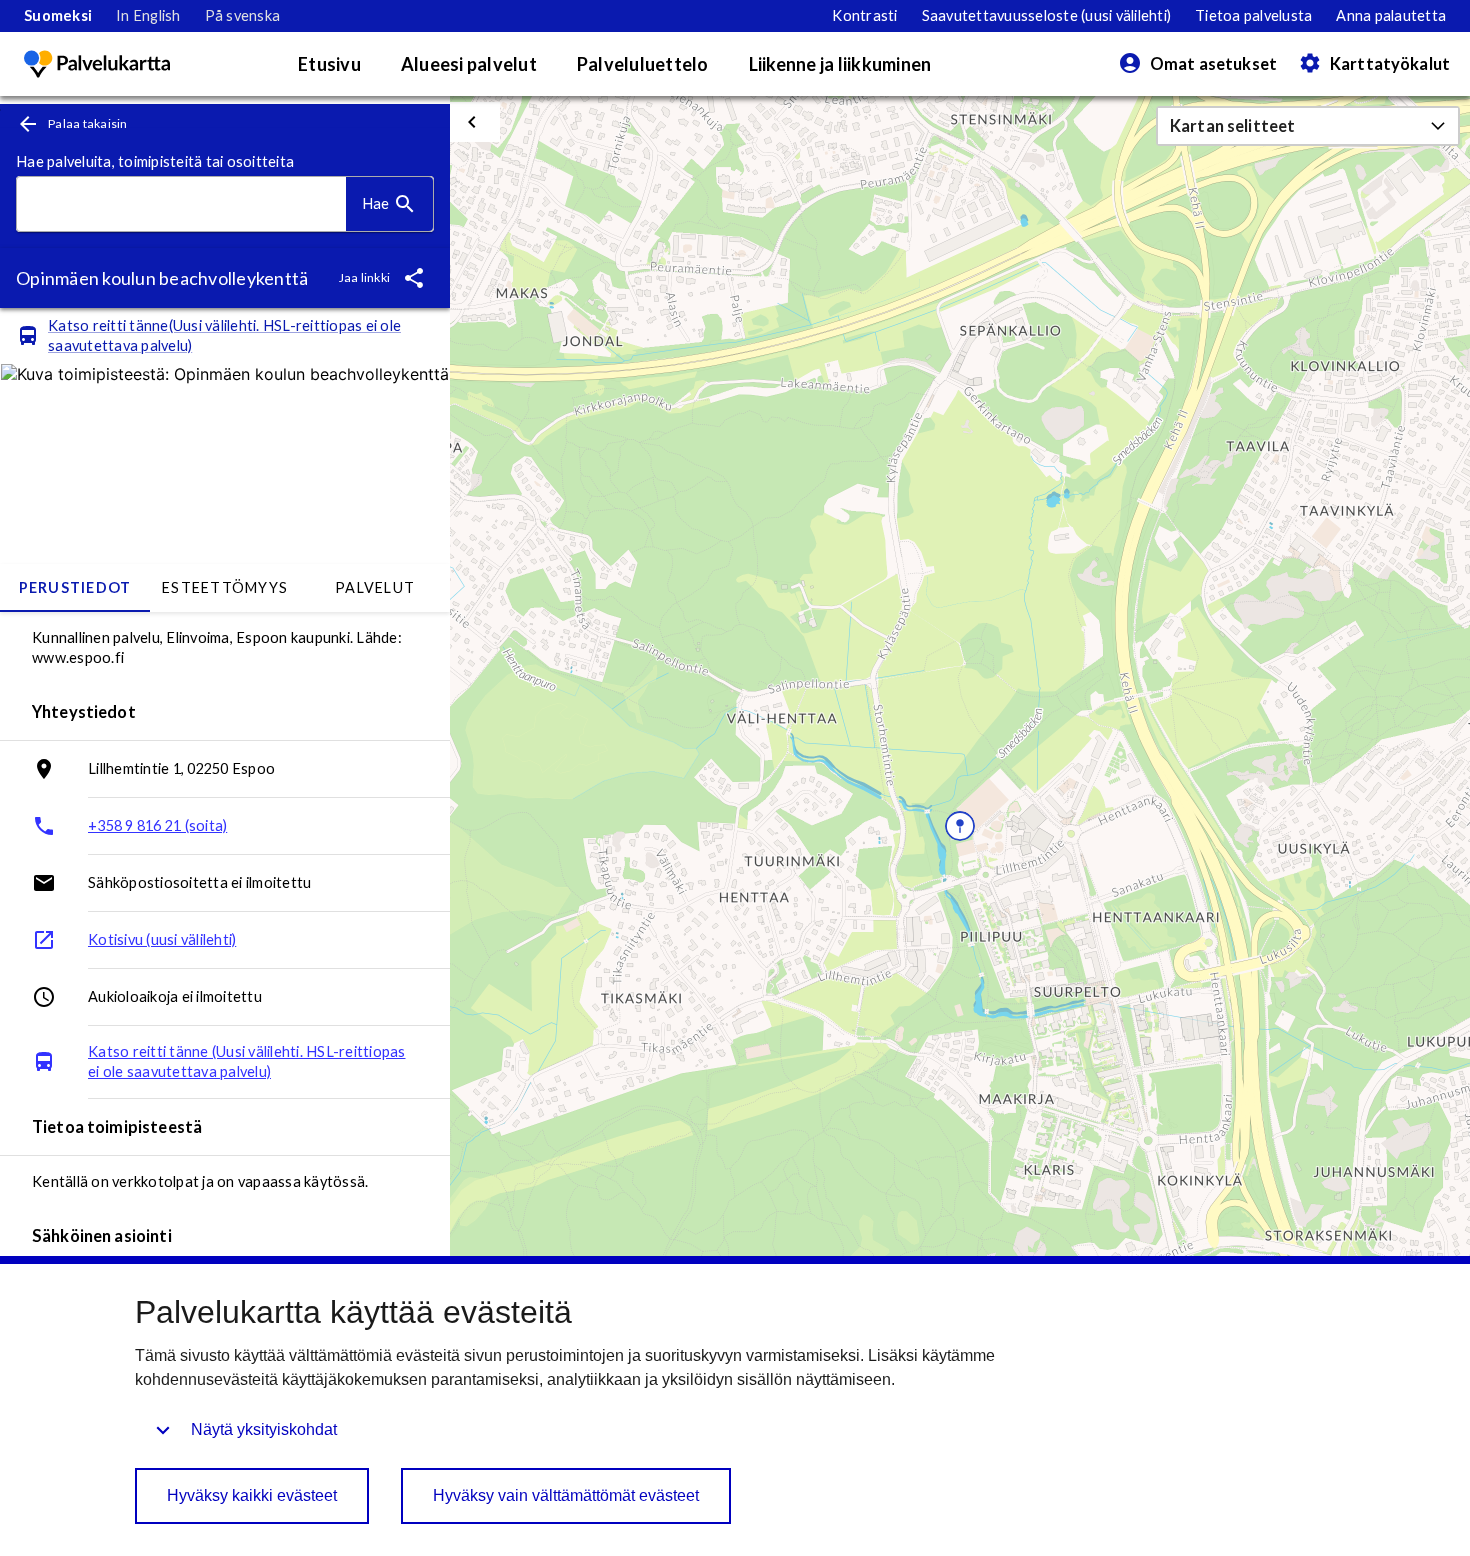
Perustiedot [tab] (75, 587)
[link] (58, 16)
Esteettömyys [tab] (225, 587)
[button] (1308, 126)
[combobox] (181, 204)
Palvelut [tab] (375, 587)
